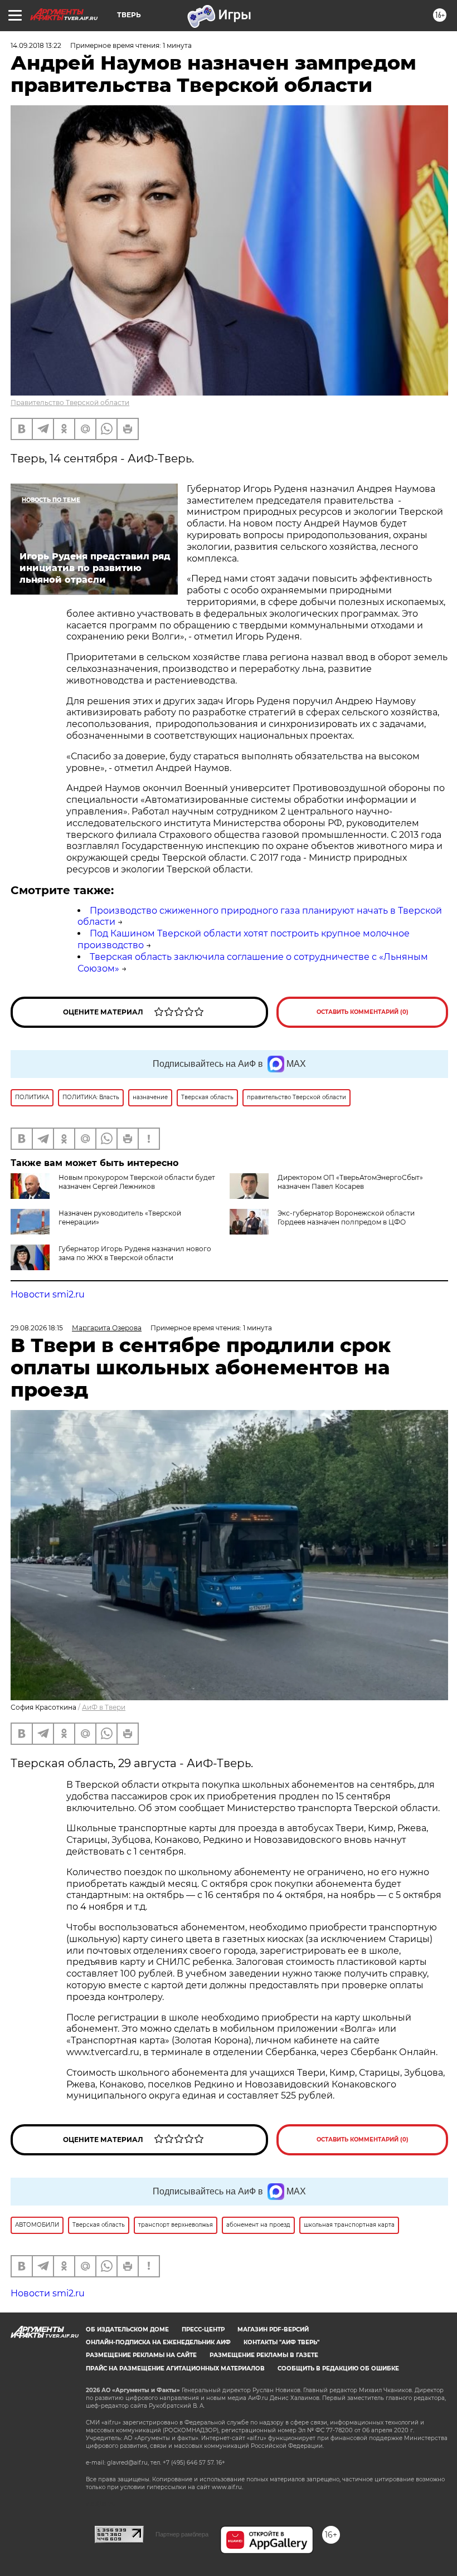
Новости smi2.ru (48, 1294)
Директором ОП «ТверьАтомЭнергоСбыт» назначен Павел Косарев (350, 1182)
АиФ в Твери (104, 1707)
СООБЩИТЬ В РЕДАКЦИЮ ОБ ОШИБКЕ (338, 2368)
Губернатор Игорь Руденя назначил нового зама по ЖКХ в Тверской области (135, 1253)
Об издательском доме (127, 2329)
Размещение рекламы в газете (264, 2355)
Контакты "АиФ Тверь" (281, 2342)
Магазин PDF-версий (273, 2329)
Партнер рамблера (182, 2534)
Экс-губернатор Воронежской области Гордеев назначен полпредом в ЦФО (346, 1218)
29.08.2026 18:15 (37, 1328)
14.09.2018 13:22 (36, 45)
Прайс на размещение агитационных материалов (175, 2368)
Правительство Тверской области (70, 402)
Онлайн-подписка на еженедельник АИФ (158, 2342)
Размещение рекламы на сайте (141, 2355)
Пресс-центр (203, 2329)
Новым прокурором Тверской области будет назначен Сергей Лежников (137, 1182)
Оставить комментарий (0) (363, 1012)
